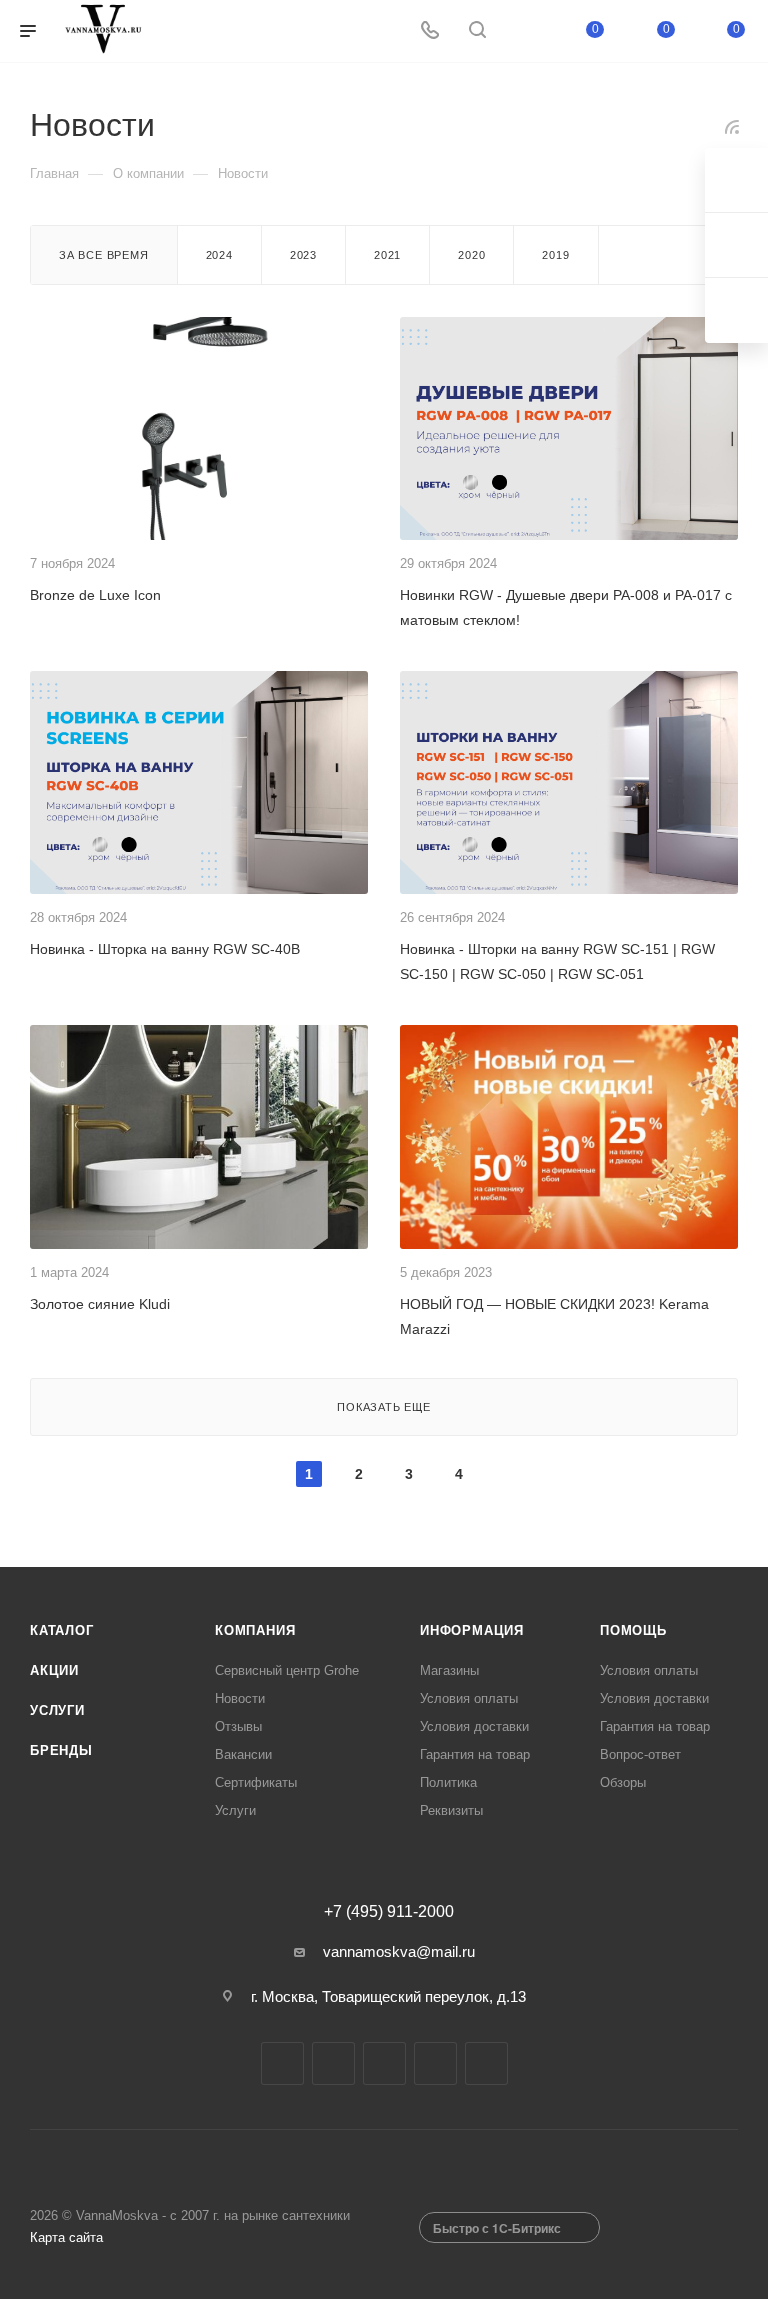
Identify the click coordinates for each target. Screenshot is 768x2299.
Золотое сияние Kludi (100, 1304)
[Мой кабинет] (525, 31)
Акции (54, 1670)
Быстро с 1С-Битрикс (497, 2228)
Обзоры (623, 1782)
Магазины (449, 1670)
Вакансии (243, 1754)
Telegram (333, 2063)
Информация (472, 1630)
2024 (219, 255)
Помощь (633, 1630)
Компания (255, 1630)
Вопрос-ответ (640, 1754)
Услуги (57, 1710)
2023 (303, 255)
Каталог (62, 1630)
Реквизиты (451, 1810)
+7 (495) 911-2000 (389, 1912)
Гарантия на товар (475, 1754)
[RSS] (732, 126)
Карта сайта (66, 2237)
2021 (387, 255)
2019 (555, 255)
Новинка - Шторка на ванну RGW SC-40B (165, 949)
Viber (486, 2063)
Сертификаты (256, 1782)
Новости (240, 1698)
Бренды (61, 1750)
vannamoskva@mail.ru (399, 1951)
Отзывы (238, 1726)
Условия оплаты (469, 1698)
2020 (471, 255)
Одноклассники (435, 2063)
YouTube (384, 2063)
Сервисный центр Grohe (287, 1670)
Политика (448, 1782)
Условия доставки (474, 1726)
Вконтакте (282, 2063)
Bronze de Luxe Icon (95, 595)
